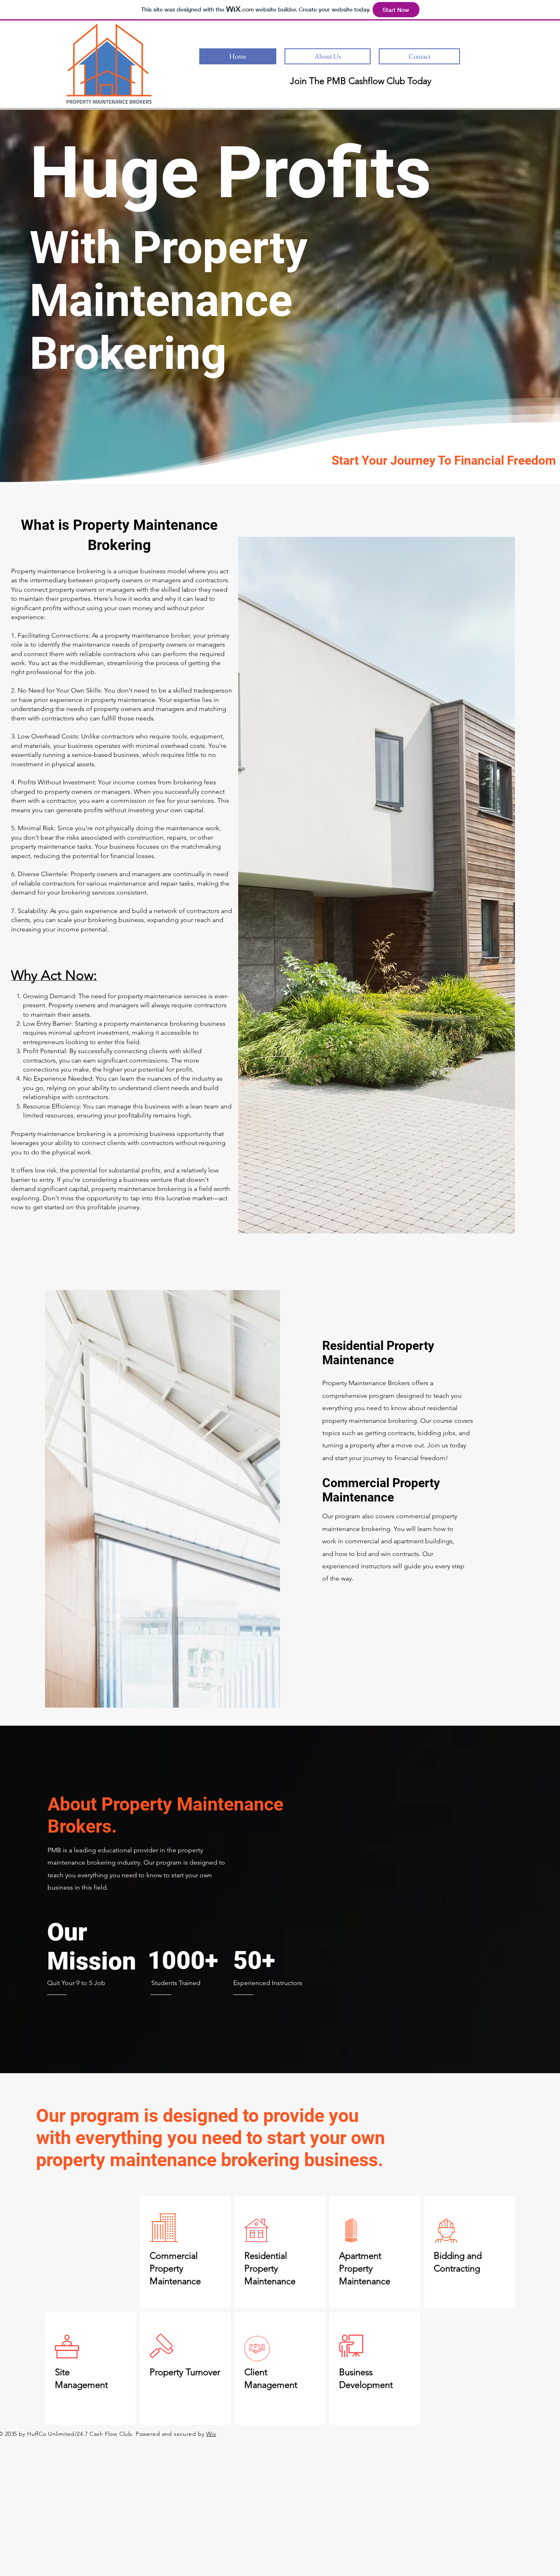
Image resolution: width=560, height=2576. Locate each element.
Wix (211, 2434)
